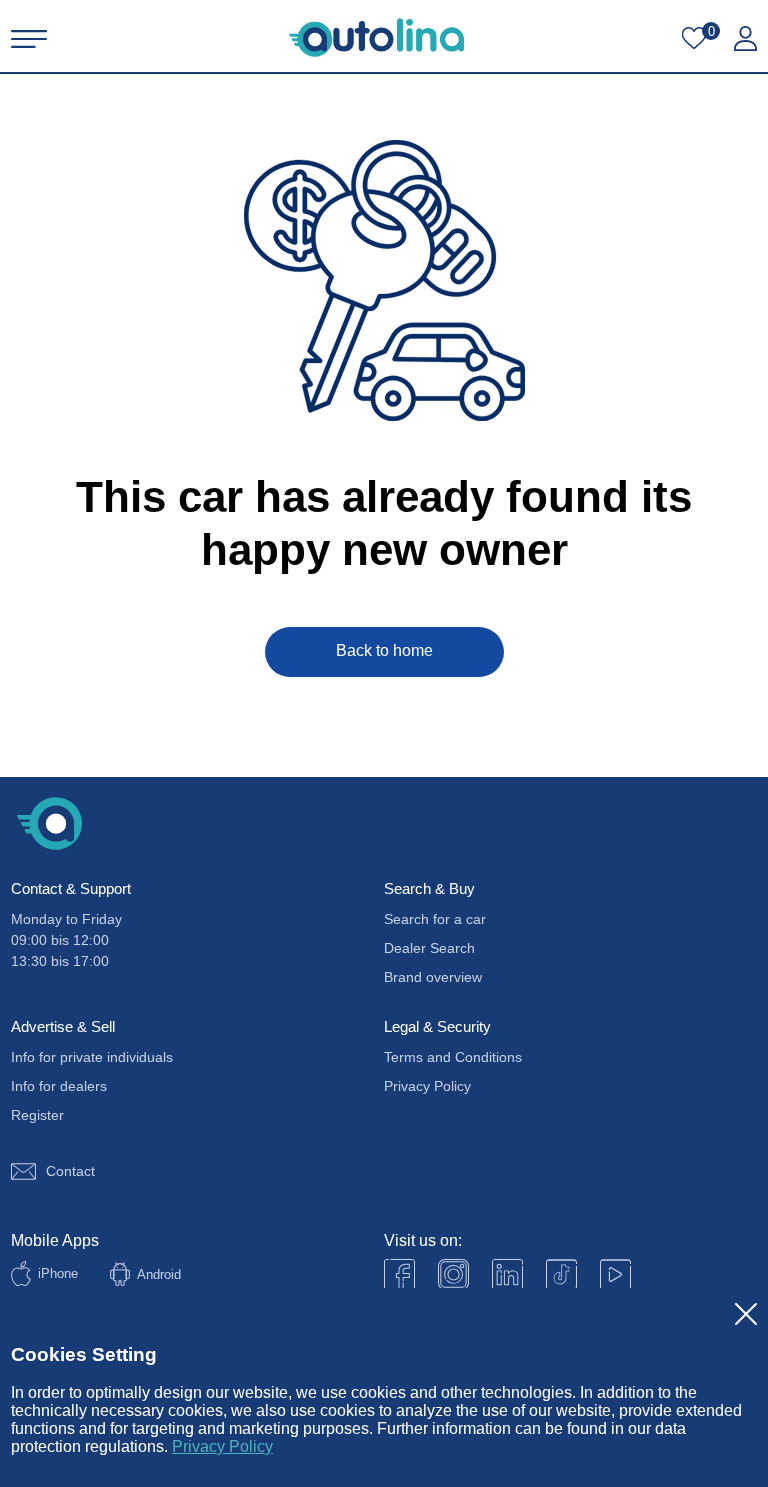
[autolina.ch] (376, 37)
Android (159, 1274)
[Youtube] (453, 1274)
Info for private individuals (92, 1057)
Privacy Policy (222, 1446)
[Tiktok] (561, 1274)
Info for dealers (59, 1086)
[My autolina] (745, 39)
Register (37, 1115)
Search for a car (435, 919)
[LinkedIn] (507, 1274)
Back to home (384, 650)
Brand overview (433, 977)
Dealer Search (429, 948)
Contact (70, 1171)
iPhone (58, 1273)
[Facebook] (399, 1274)
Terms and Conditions (453, 1057)
